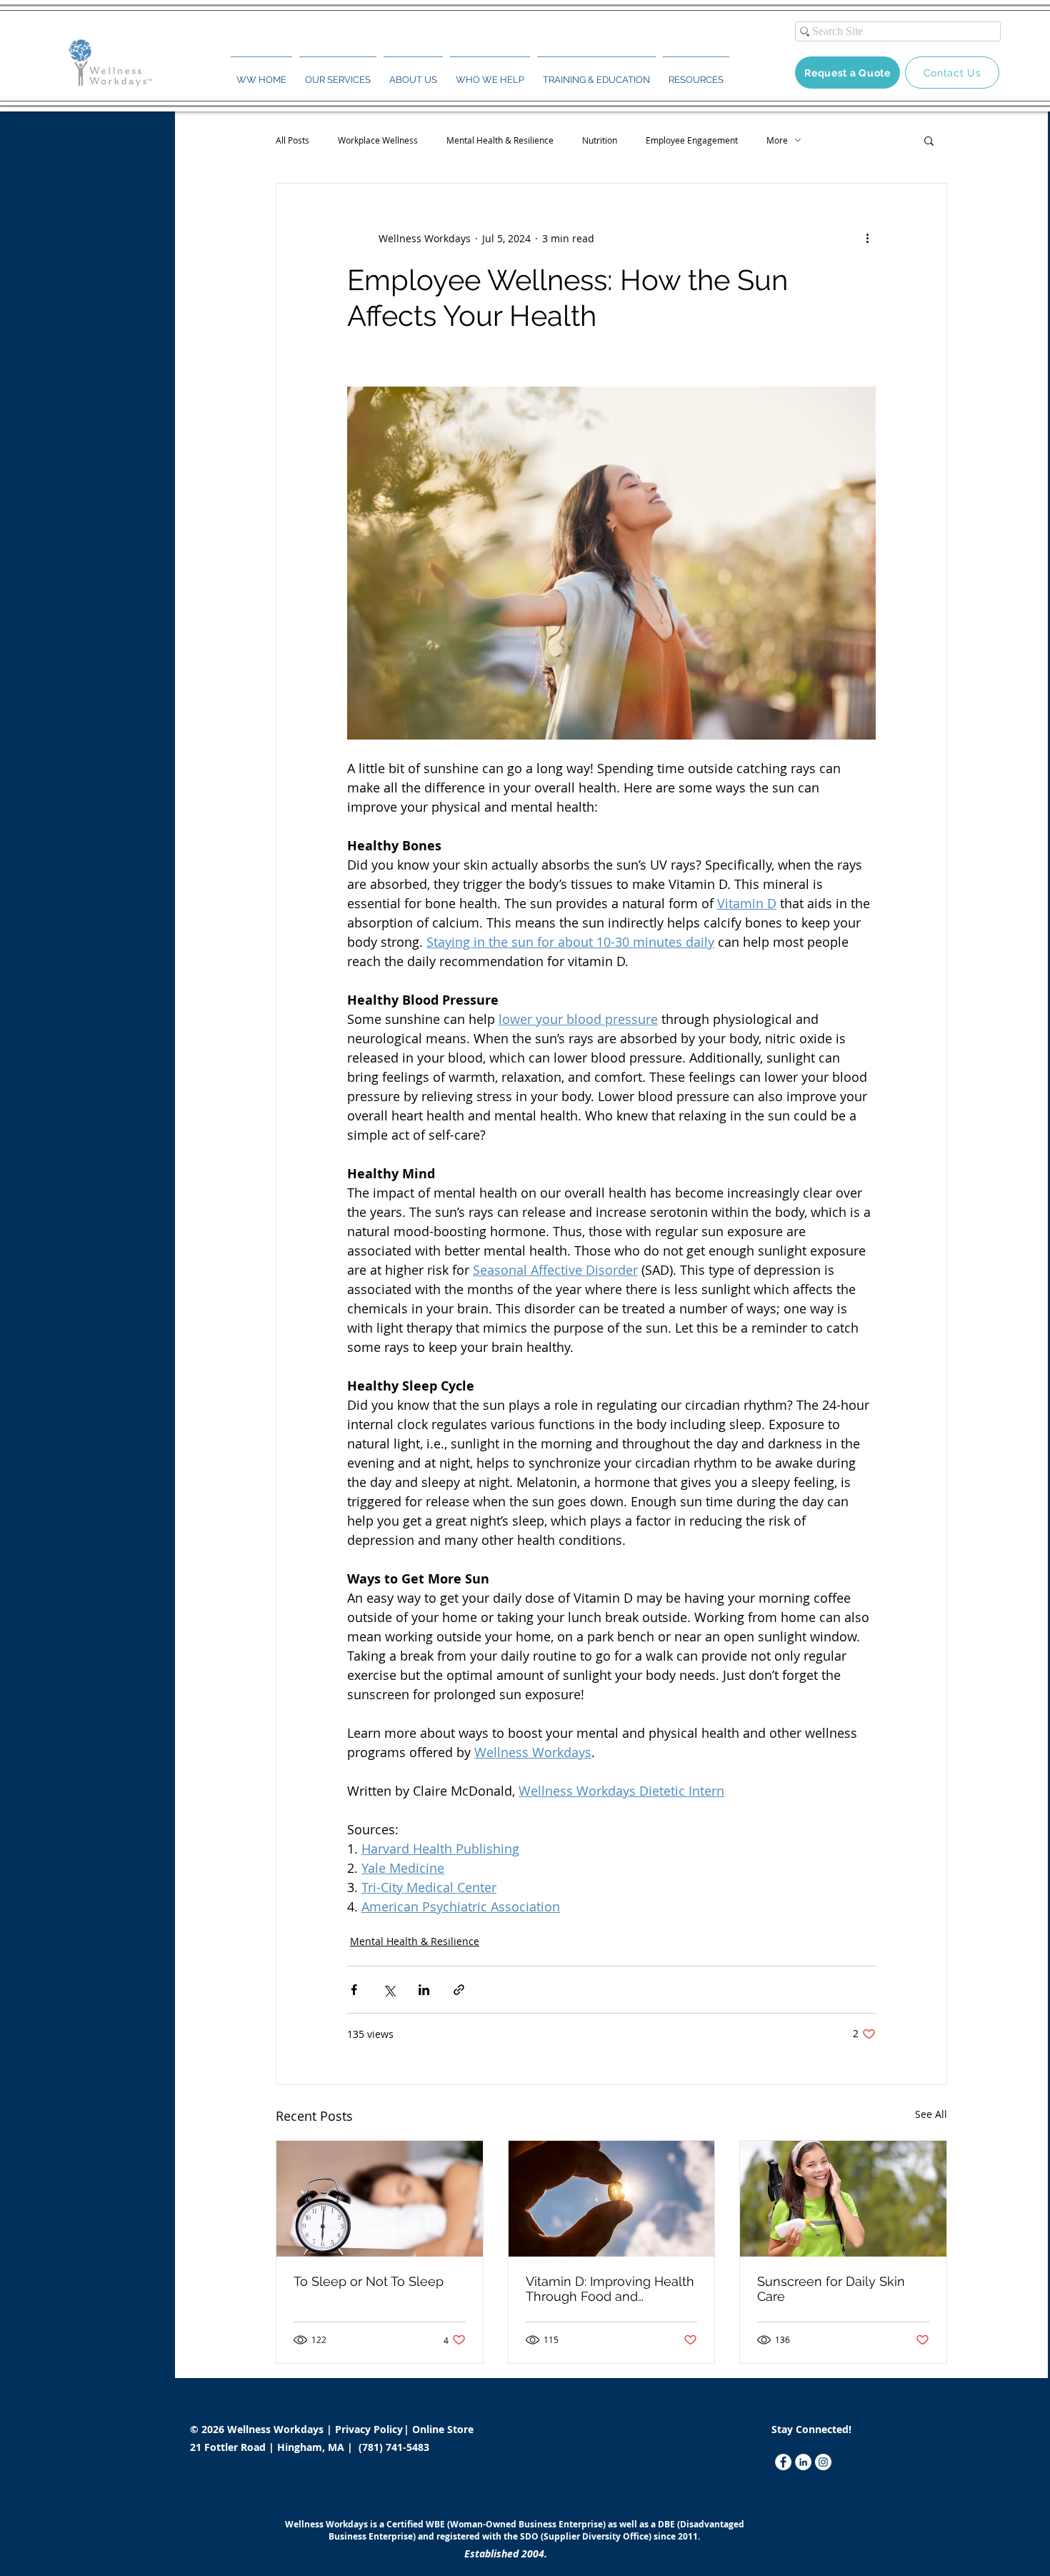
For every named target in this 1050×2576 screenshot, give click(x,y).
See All (931, 2114)
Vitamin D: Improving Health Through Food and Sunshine (610, 2289)
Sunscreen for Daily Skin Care (831, 2289)
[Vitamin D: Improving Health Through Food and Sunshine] (612, 2199)
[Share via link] (459, 1990)
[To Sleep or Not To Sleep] (380, 2199)
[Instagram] (823, 2462)
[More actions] (867, 238)
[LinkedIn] (803, 2462)
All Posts (292, 140)
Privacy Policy (370, 2429)
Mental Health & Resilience (500, 140)
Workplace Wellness (378, 140)
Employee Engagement (692, 140)
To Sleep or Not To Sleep (369, 2281)
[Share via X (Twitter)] (389, 1990)
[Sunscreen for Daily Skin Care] (843, 2199)
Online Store (443, 2429)
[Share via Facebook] (354, 1990)
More (777, 140)
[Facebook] (783, 2462)
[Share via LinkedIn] (424, 1990)
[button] (338, 74)
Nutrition (600, 140)
